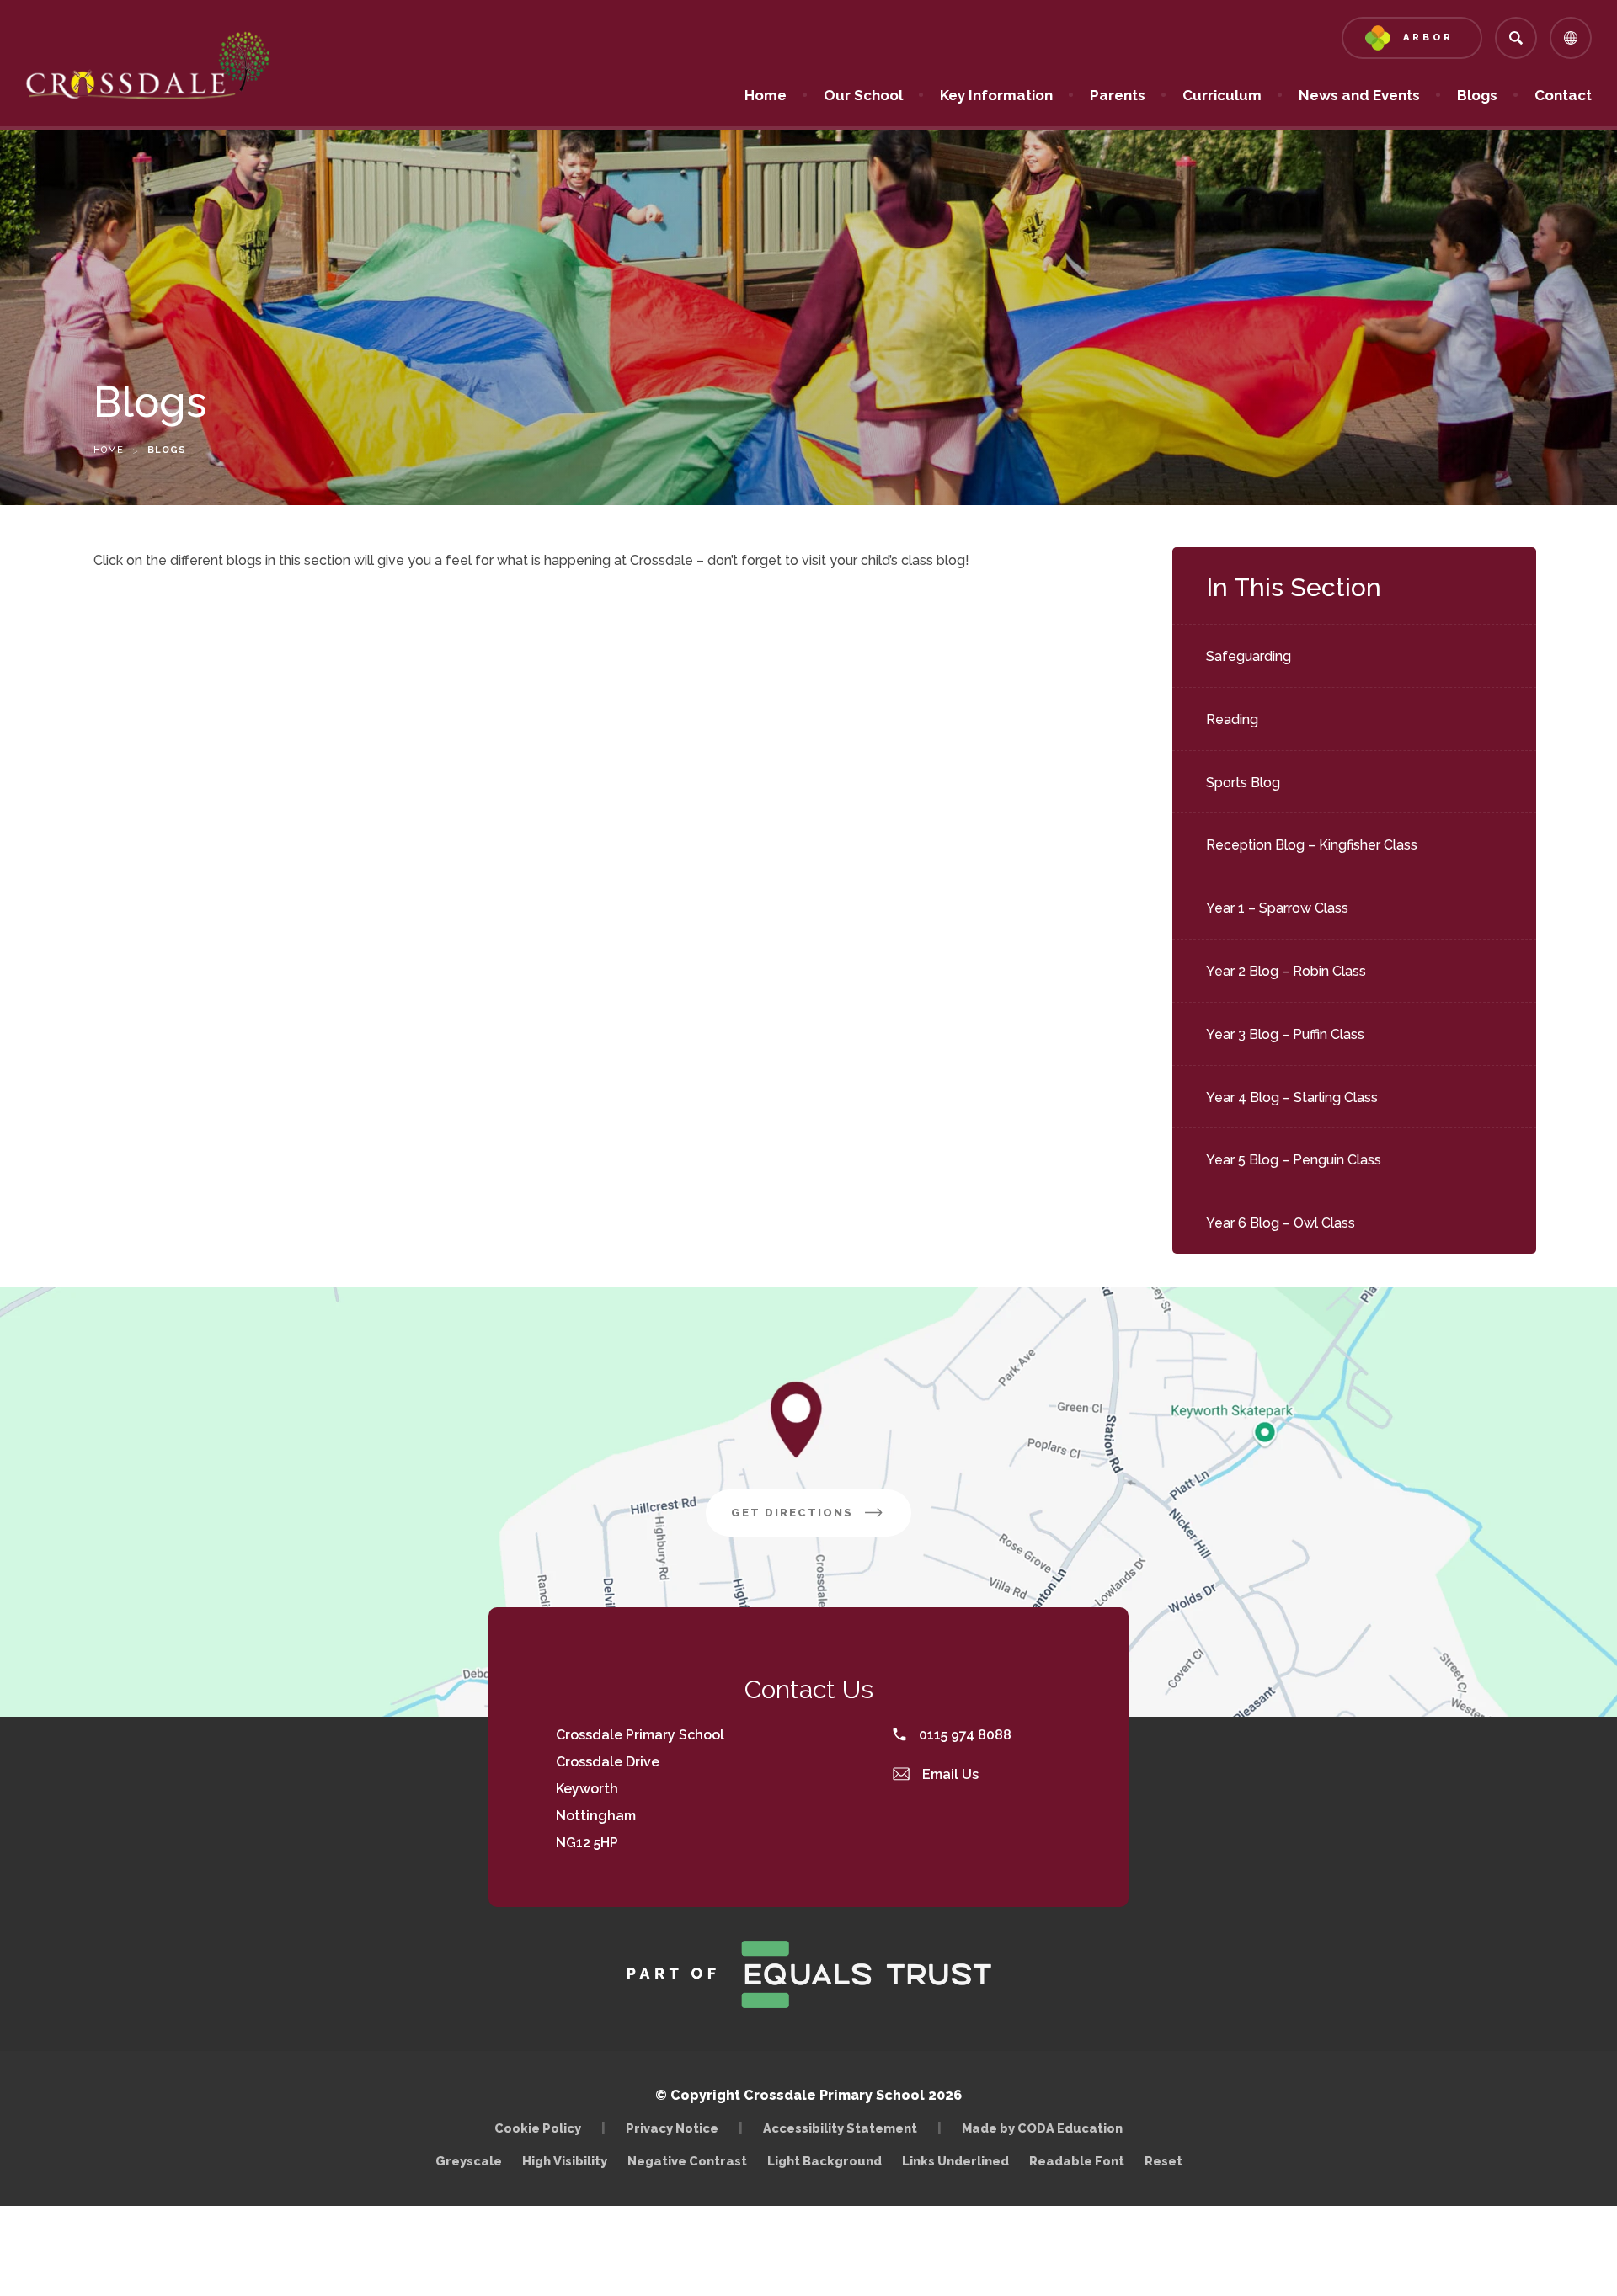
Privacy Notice (672, 2128)
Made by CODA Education (1046, 2128)
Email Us (949, 1774)
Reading (1232, 719)
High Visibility (565, 2161)
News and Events (1359, 95)
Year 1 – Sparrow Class (1277, 908)
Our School (863, 95)
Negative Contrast (687, 2161)
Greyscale (469, 2161)
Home (766, 95)
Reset (1163, 2161)
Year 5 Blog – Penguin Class (1294, 1160)
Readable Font (1077, 2161)
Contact (1563, 95)
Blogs (1477, 95)
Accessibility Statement (840, 2128)
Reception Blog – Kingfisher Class (1312, 845)
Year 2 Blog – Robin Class (1286, 971)
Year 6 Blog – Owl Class (1281, 1223)
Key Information (996, 95)
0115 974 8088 (963, 1735)
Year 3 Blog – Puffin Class (1285, 1034)
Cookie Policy (538, 2128)
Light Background (825, 2161)
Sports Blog (1243, 783)
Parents (1118, 95)
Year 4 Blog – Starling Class (1292, 1097)
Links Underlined (955, 2161)
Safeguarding (1249, 656)
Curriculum (1222, 95)
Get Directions (821, 1521)
